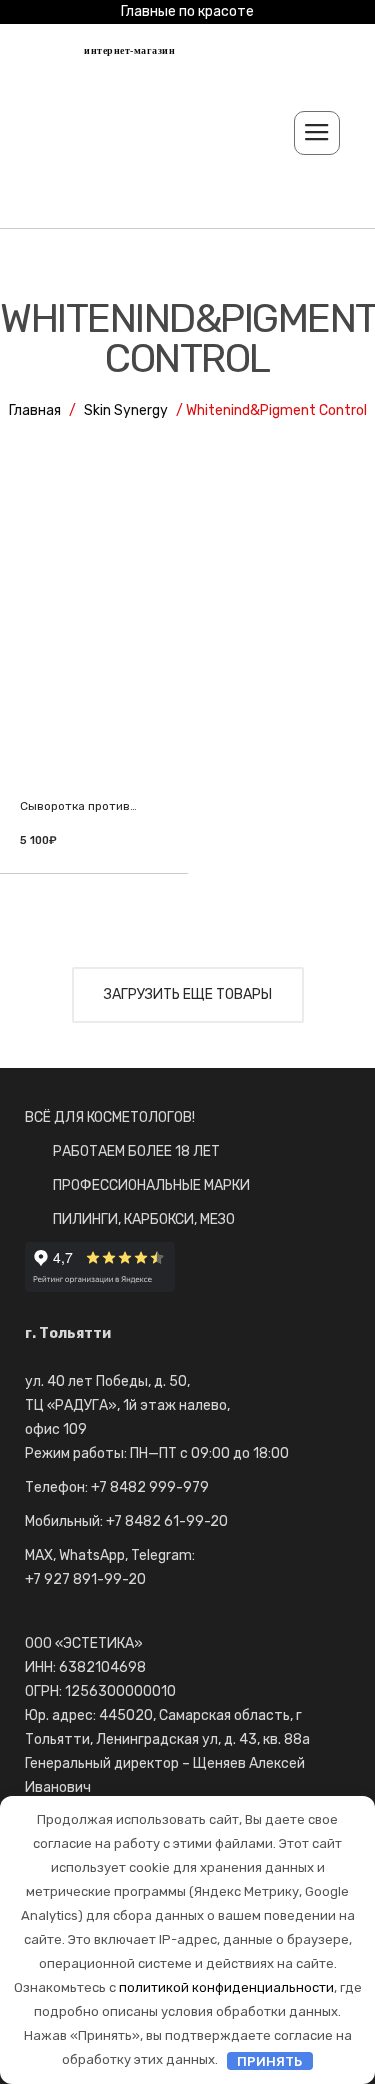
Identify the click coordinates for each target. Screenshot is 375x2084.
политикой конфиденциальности (226, 1987)
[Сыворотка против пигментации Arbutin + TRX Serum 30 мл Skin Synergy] (94, 671)
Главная (35, 410)
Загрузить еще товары (188, 994)
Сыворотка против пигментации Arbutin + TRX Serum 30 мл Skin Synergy (80, 806)
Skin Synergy (126, 410)
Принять (270, 2060)
